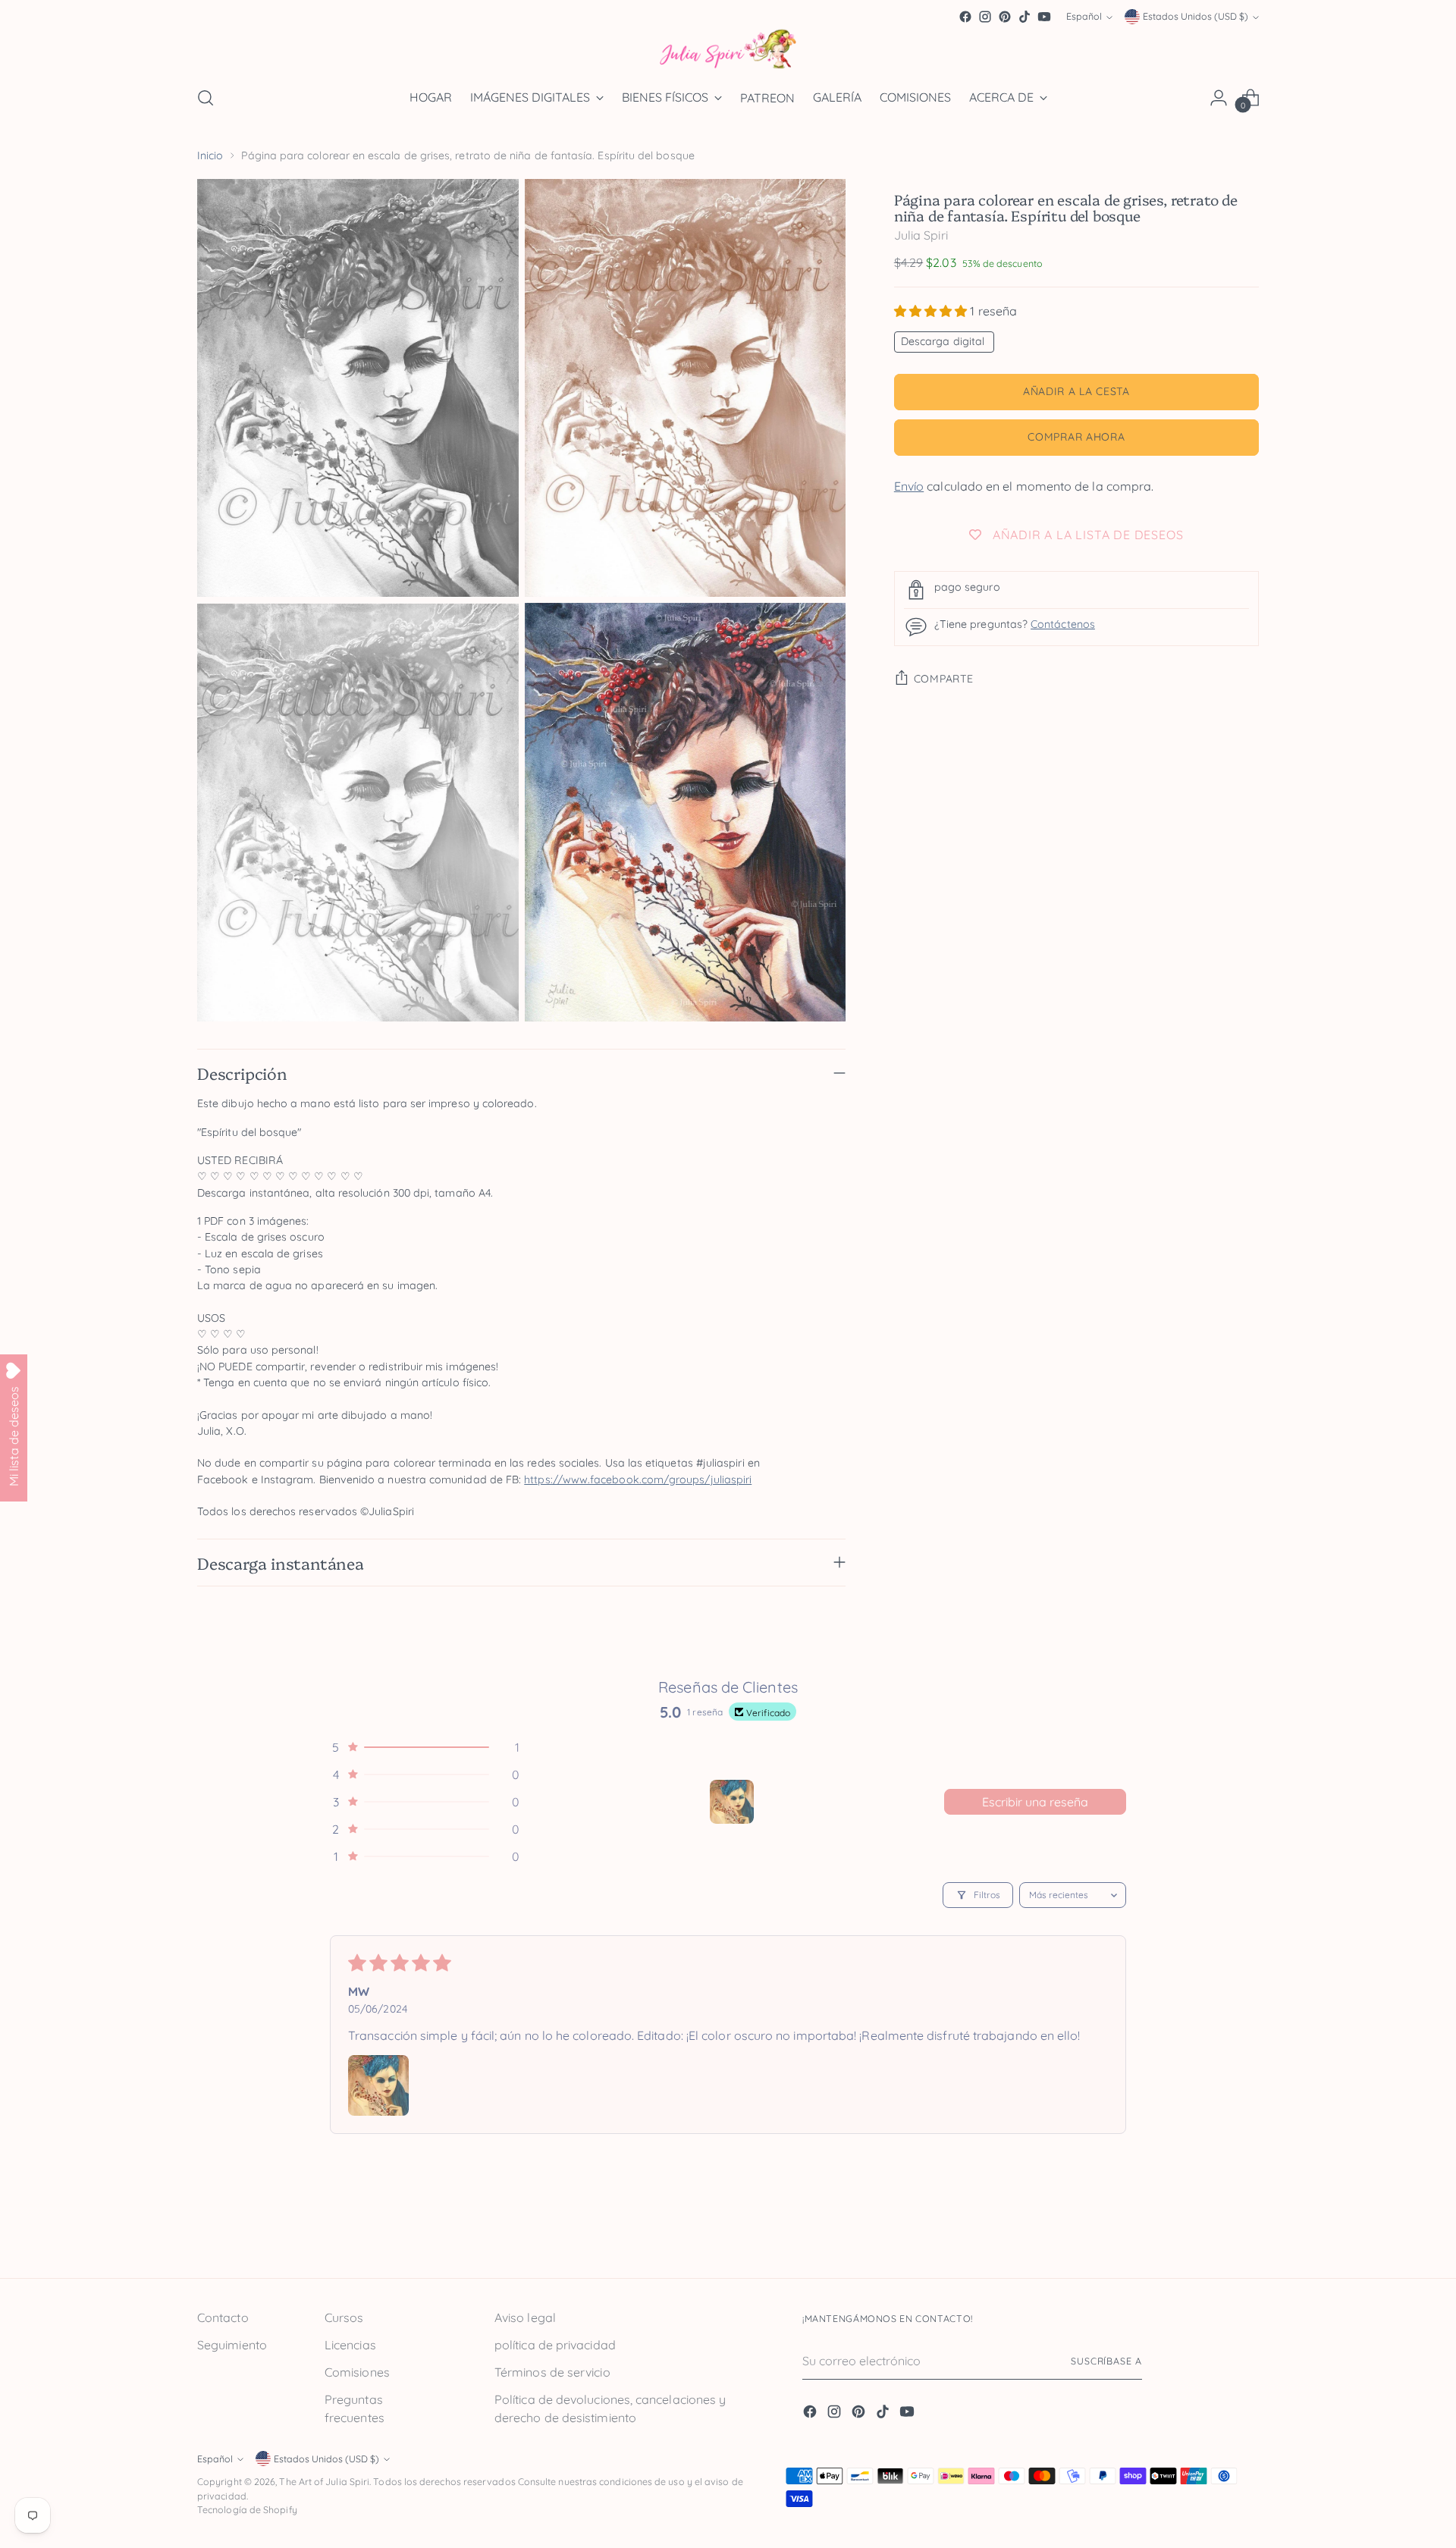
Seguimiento (232, 2345)
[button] (932, 311)
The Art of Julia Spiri (324, 2482)
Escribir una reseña (1035, 1802)
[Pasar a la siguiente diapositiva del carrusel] (1246, 2232)
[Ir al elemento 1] (732, 1802)
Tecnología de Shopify (247, 2510)
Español (1084, 17)
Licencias (350, 2345)
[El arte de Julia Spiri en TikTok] (1025, 17)
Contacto (223, 2317)
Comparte (944, 679)
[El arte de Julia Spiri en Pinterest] (1005, 17)
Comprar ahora (1076, 438)
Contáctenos (1063, 625)
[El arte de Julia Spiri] (728, 50)
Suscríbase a (1106, 2361)
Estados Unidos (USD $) (1196, 17)
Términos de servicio (552, 2372)
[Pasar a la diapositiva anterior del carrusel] (1211, 2233)
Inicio (210, 155)
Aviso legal (525, 2317)
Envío (909, 486)
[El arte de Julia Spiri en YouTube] (1044, 17)
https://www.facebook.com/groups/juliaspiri (638, 1480)
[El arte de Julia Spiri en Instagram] (985, 17)
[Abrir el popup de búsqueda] (206, 98)
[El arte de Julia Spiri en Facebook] (965, 17)
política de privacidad (555, 2345)
